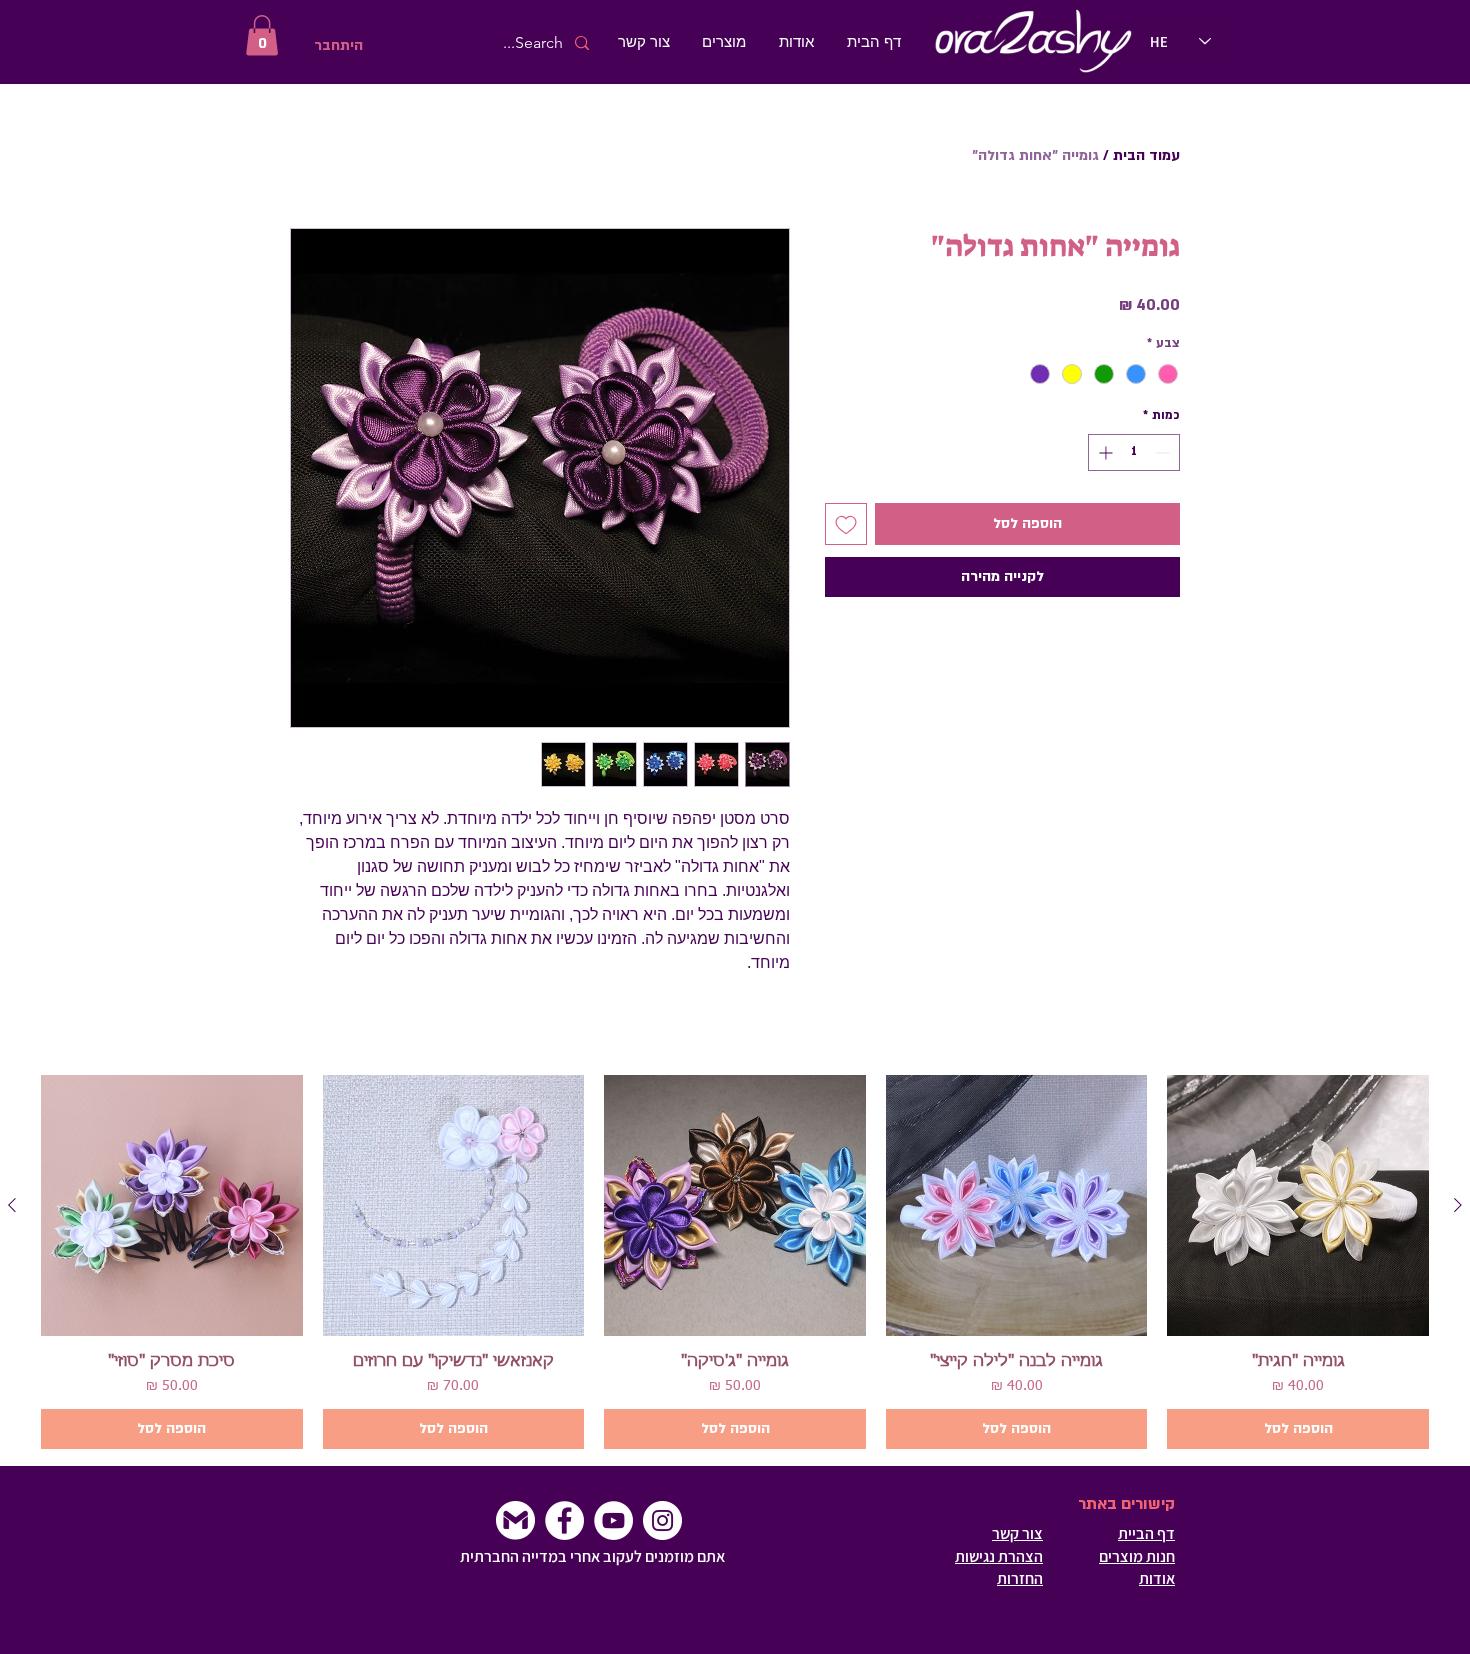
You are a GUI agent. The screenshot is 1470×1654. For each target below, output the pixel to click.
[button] (262, 35)
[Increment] (1103, 452)
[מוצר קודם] (1458, 1205)
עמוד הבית (1146, 155)
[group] (735, 1262)
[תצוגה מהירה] (1298, 1206)
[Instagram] (662, 1520)
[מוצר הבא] (12, 1205)
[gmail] (515, 1520)
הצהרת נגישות (999, 1556)
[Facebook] (564, 1520)
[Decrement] (1164, 452)
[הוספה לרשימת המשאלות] (846, 524)
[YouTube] (613, 1520)
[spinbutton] (1134, 452)
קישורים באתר (1126, 1504)
